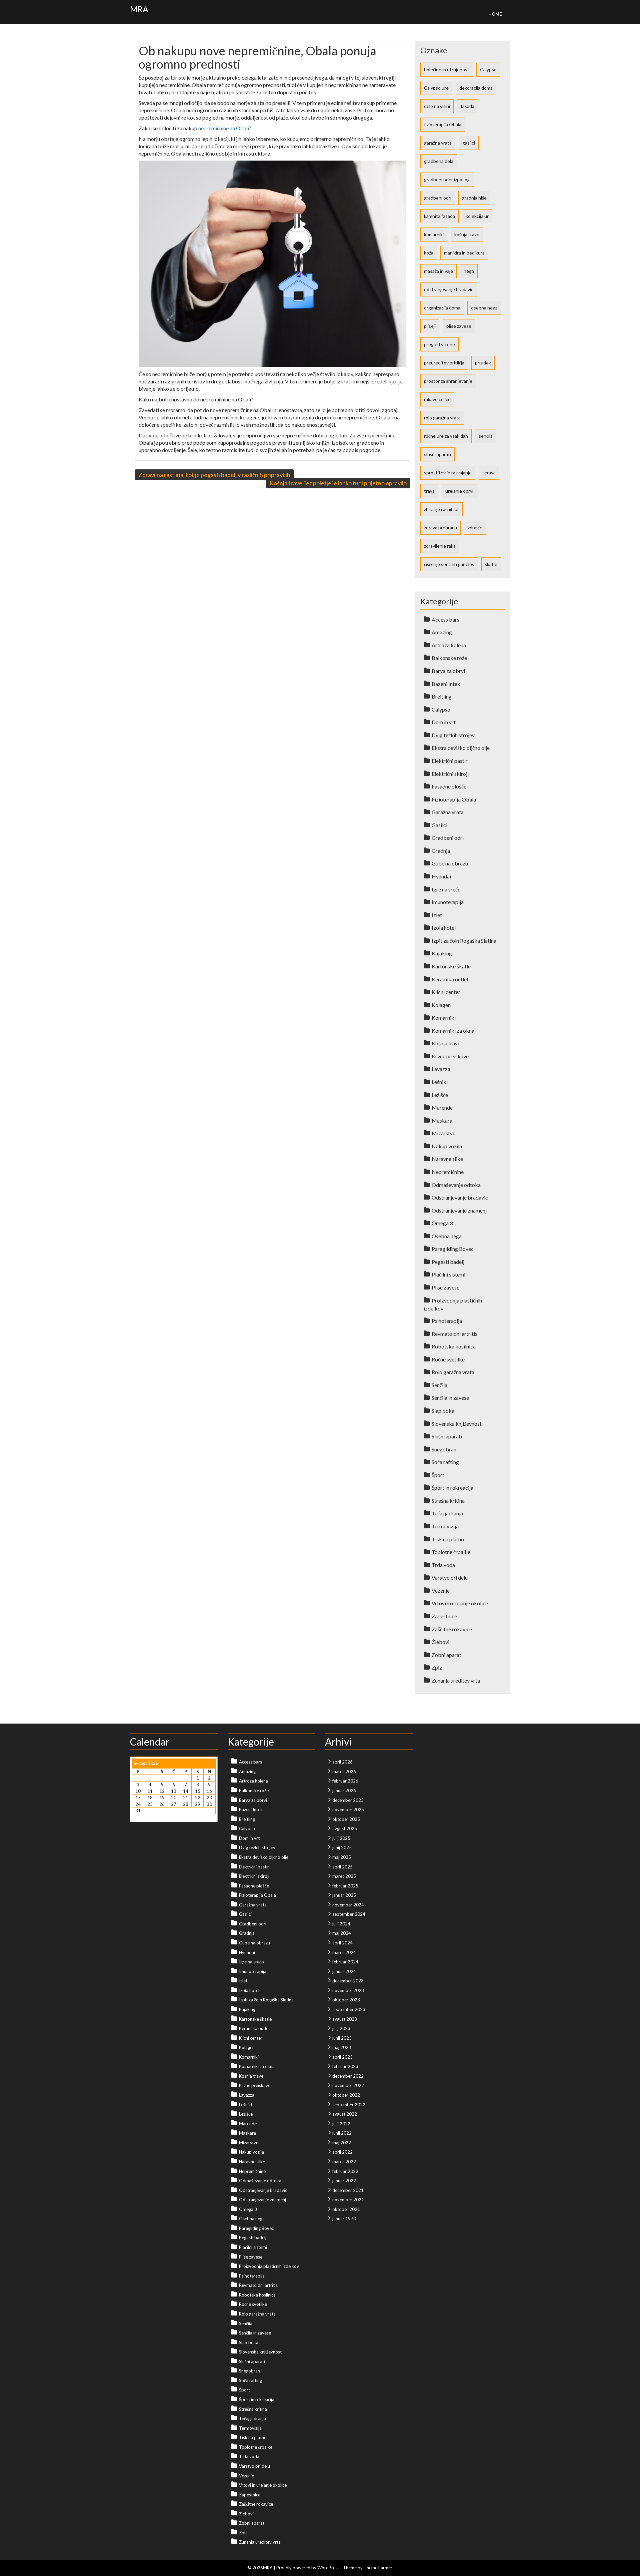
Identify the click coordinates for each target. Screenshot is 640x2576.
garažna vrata (438, 143)
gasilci (469, 143)
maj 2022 (342, 2143)
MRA (139, 9)
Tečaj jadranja (447, 1513)
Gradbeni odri (448, 838)
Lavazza (441, 1069)
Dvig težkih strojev (453, 735)
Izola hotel (444, 928)
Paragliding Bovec (453, 1249)
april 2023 (342, 2057)
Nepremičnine (448, 1172)
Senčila (439, 1385)
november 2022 (348, 2085)
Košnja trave (446, 1043)
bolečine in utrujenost (447, 69)
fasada (467, 106)
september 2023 (349, 2009)
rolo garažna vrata (442, 418)
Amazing (442, 632)
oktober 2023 (346, 2000)
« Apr (137, 1817)
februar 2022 (345, 2171)
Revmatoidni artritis (454, 1334)
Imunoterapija (448, 902)
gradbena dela (439, 161)
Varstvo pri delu (450, 1577)
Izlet (437, 915)
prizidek (483, 363)
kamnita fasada (439, 216)
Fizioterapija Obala (454, 799)
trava (429, 491)
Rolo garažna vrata (453, 1372)
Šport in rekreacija (452, 1488)
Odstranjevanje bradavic (460, 1197)
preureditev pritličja (444, 363)
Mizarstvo (444, 1133)
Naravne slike (447, 1159)
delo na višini (437, 106)
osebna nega (484, 308)
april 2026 (342, 1762)
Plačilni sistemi (448, 1274)
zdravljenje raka (440, 546)
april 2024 (342, 1943)
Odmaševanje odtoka (456, 1185)
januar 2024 (344, 1971)
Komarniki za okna (453, 1030)
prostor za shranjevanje (448, 381)
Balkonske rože (449, 658)
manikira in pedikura (464, 253)
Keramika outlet (450, 979)
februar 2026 (345, 1781)
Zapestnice (444, 1616)
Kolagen (441, 1005)
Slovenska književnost (457, 1424)
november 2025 (348, 1809)
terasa (489, 473)
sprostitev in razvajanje (448, 473)
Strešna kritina (448, 1501)
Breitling (442, 696)
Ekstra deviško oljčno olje (461, 748)
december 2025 (348, 1800)
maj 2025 (342, 1857)
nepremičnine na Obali (224, 128)
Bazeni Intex (446, 684)
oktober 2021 (346, 2209)
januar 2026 (344, 1791)
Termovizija (445, 1526)
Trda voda (443, 1565)
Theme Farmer (378, 2568)
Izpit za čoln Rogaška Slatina (464, 941)
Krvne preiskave (450, 1056)
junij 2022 (342, 2133)
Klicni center (446, 992)
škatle (491, 564)
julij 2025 (341, 1838)
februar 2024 (345, 1962)
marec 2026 (344, 1772)
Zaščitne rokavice (452, 1629)
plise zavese (459, 326)
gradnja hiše (474, 198)
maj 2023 (342, 2047)
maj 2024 (342, 1933)
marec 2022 (344, 2162)
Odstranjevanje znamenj (459, 1210)
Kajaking (442, 953)
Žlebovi (440, 1642)
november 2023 (348, 1990)
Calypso (488, 69)
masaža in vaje (438, 271)
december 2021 (348, 2190)
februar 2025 (345, 1886)
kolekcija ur (477, 216)
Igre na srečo (446, 889)
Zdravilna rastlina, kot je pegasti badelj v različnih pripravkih (214, 475)
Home (495, 14)
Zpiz (437, 1667)
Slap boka (443, 1411)
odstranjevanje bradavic (449, 289)
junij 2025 (342, 1847)
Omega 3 (442, 1223)
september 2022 (349, 2105)
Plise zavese (445, 1287)
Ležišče (440, 1095)
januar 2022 (344, 2181)
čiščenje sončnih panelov (449, 564)
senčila (486, 436)
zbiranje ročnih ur (441, 509)
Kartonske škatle (451, 966)
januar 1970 (344, 2219)
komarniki (434, 234)
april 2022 (342, 2152)
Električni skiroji (450, 774)
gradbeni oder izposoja (447, 179)
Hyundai (441, 876)
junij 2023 (342, 2038)
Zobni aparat (446, 1655)
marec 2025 (344, 1876)
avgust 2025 (345, 1828)
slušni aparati (437, 454)
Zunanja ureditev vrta (456, 1680)
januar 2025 (344, 1895)
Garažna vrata (448, 812)
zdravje (475, 527)
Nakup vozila (447, 1146)
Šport (438, 1475)
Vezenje (441, 1590)
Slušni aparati (447, 1436)
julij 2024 (341, 1924)
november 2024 (348, 1905)
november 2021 (348, 2200)
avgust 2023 (345, 2019)
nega (469, 271)
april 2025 (342, 1867)
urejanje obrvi (459, 491)
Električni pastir (450, 761)
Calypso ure (436, 88)
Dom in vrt (444, 722)
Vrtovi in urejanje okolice (460, 1603)
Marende (442, 1107)
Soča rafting (445, 1462)
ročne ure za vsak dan (446, 436)
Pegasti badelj (448, 1262)
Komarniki (444, 1018)
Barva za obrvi (448, 671)
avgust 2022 (345, 2114)
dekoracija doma (476, 88)
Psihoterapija (447, 1321)
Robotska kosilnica (454, 1346)
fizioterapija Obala (443, 124)
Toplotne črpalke (451, 1552)
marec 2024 (344, 1952)
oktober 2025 (346, 1819)
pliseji (430, 326)
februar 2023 (345, 2066)
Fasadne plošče (449, 786)
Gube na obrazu (450, 863)
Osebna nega (447, 1236)
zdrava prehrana (440, 527)
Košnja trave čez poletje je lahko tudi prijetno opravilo (338, 483)
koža (429, 253)
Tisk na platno (448, 1539)
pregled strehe (439, 344)
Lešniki (440, 1082)
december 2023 (348, 1981)
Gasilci (439, 825)
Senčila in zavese (450, 1398)
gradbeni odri (438, 198)
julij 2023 (341, 2028)
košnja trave (467, 234)
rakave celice (437, 399)
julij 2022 (341, 2124)
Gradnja (441, 851)
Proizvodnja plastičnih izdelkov (269, 2266)
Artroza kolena (449, 645)
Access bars (445, 619)
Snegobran (444, 1449)
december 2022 (348, 2076)
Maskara (442, 1120)
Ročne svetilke (448, 1359)
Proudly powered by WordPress (308, 2568)
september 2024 (349, 1914)
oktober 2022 (346, 2095)
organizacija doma (442, 308)
